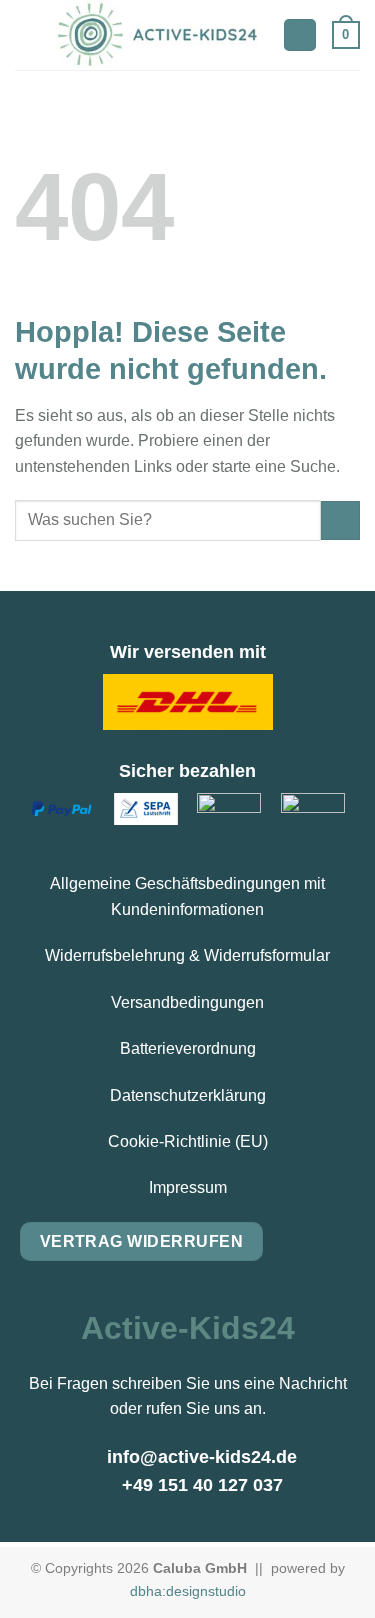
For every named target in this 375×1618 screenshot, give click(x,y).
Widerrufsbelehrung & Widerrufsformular (187, 955)
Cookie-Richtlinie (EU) (188, 1141)
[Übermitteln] (340, 520)
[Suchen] (300, 35)
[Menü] (27, 34)
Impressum (188, 1187)
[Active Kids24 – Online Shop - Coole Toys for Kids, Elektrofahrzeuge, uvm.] (160, 35)
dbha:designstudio (188, 1591)
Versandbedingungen (187, 1002)
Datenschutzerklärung (188, 1095)
